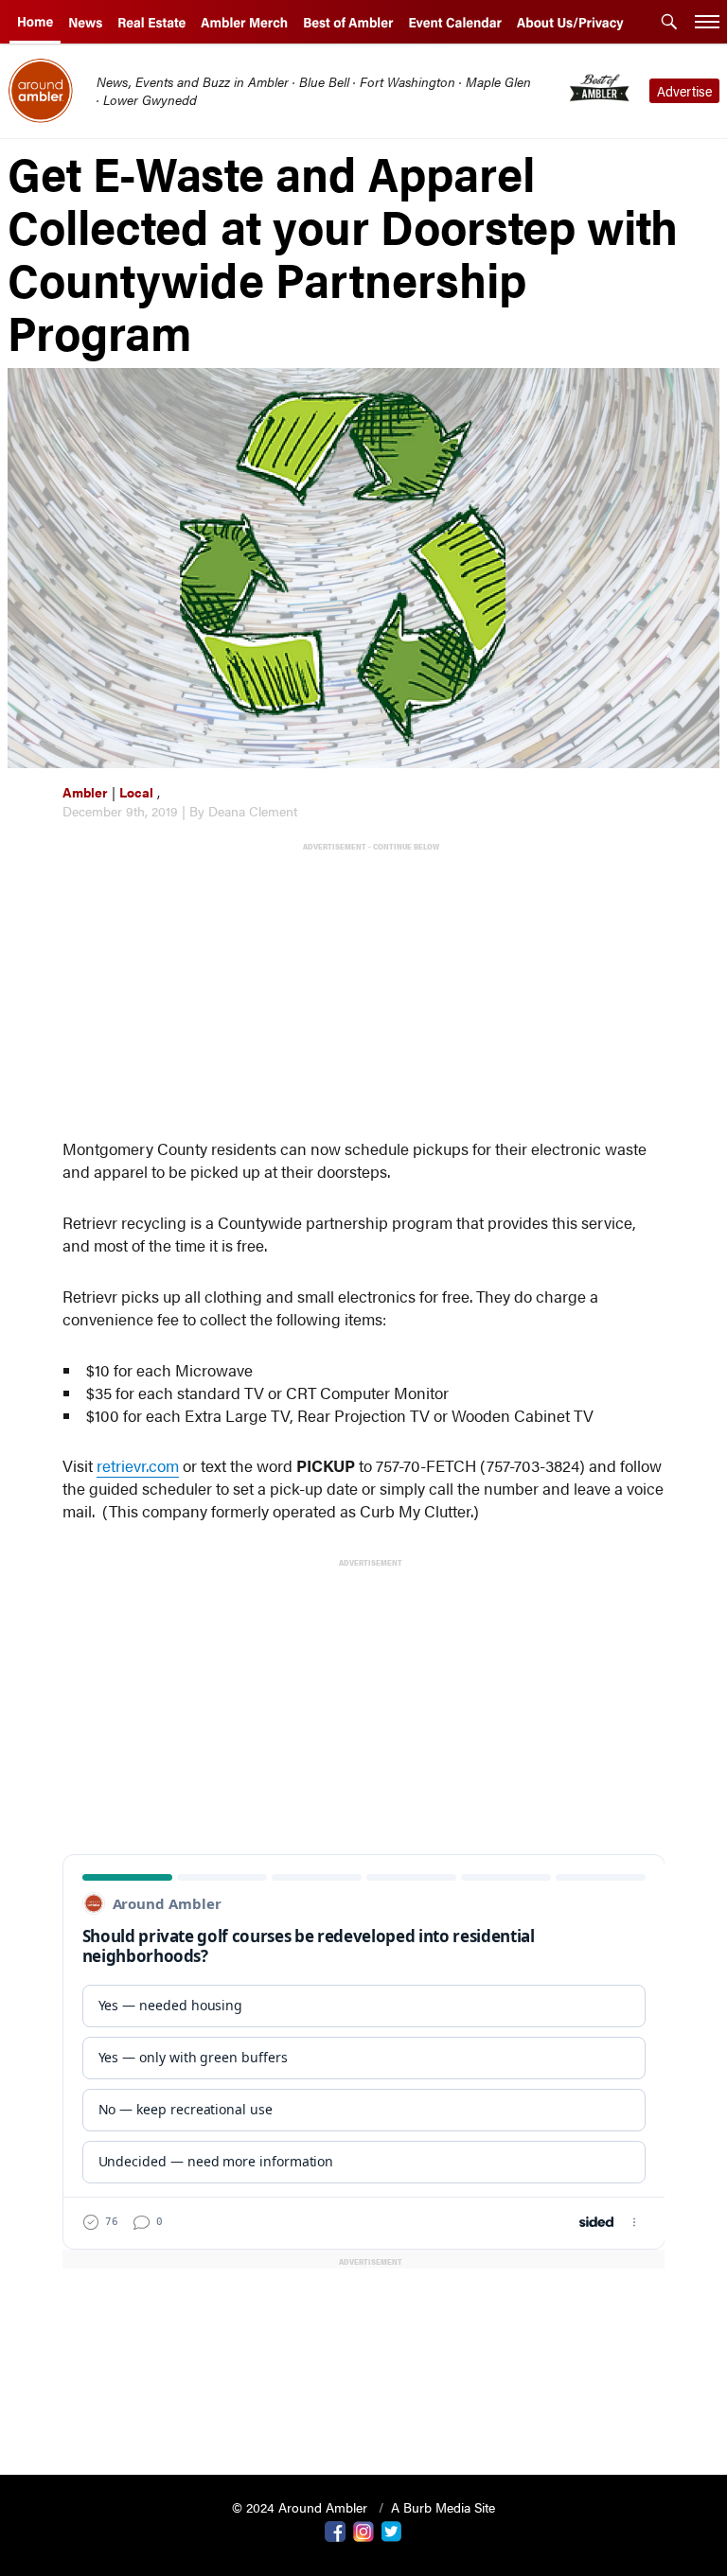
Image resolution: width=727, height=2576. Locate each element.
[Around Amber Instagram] (363, 2530)
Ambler (85, 792)
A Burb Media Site (443, 2507)
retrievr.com (138, 1465)
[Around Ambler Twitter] (392, 2530)
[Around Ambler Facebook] (335, 2530)
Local (136, 792)
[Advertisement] (368, 989)
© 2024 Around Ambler (301, 2507)
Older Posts (364, 2412)
